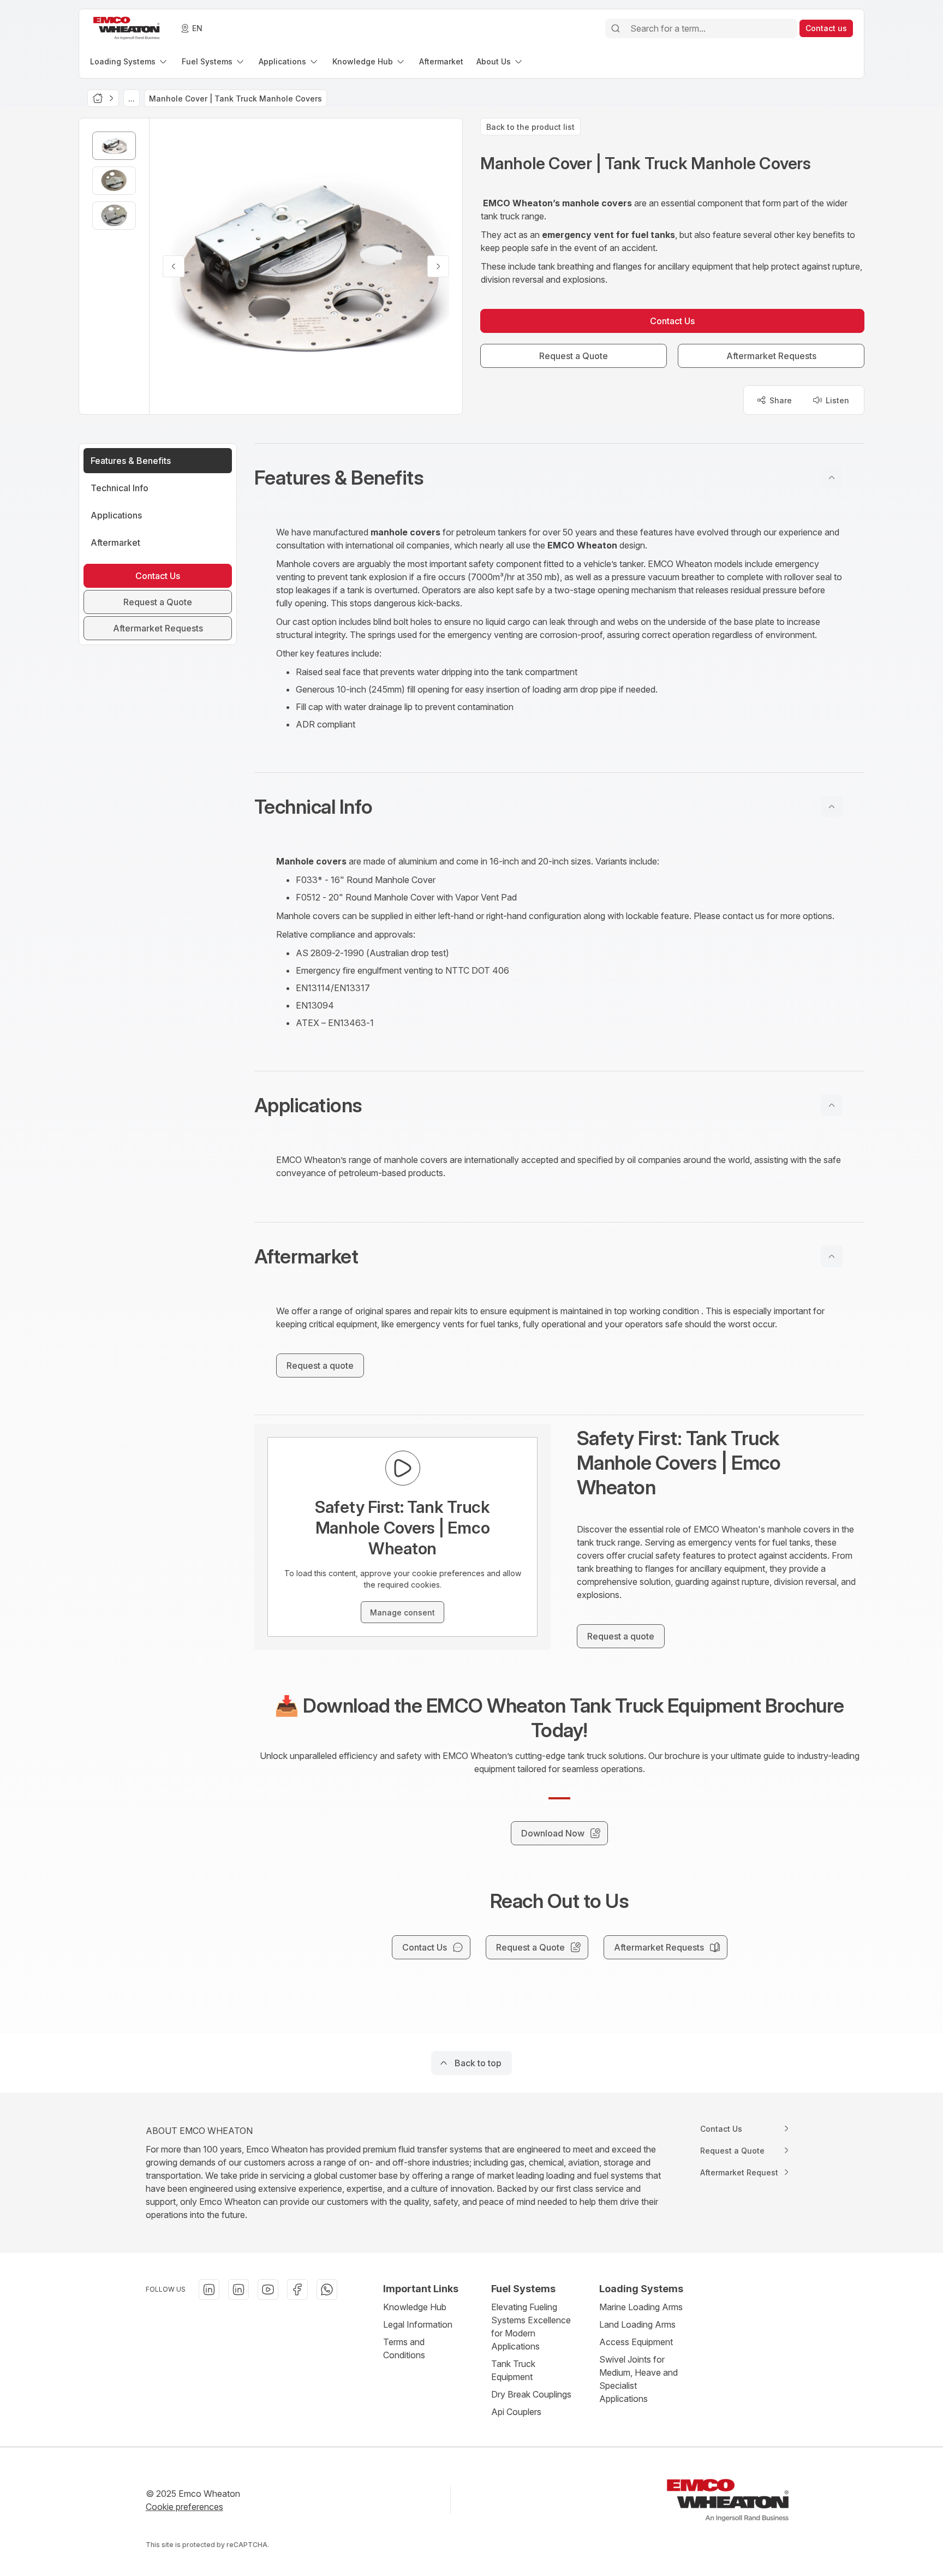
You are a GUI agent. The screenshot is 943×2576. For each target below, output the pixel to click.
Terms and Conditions (404, 2348)
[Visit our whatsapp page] (327, 2289)
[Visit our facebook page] (297, 2289)
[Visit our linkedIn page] (209, 2289)
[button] (559, 478)
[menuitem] (129, 61)
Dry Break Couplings (531, 2394)
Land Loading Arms (637, 2324)
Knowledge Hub (415, 2307)
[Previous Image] (174, 266)
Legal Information (418, 2324)
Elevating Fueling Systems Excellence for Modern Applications (531, 2327)
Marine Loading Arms (641, 2307)
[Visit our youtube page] (268, 2289)
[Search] (616, 28)
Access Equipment (636, 2342)
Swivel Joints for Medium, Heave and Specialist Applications (638, 2379)
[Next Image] (438, 266)
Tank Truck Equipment (513, 2370)
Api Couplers (516, 2412)
